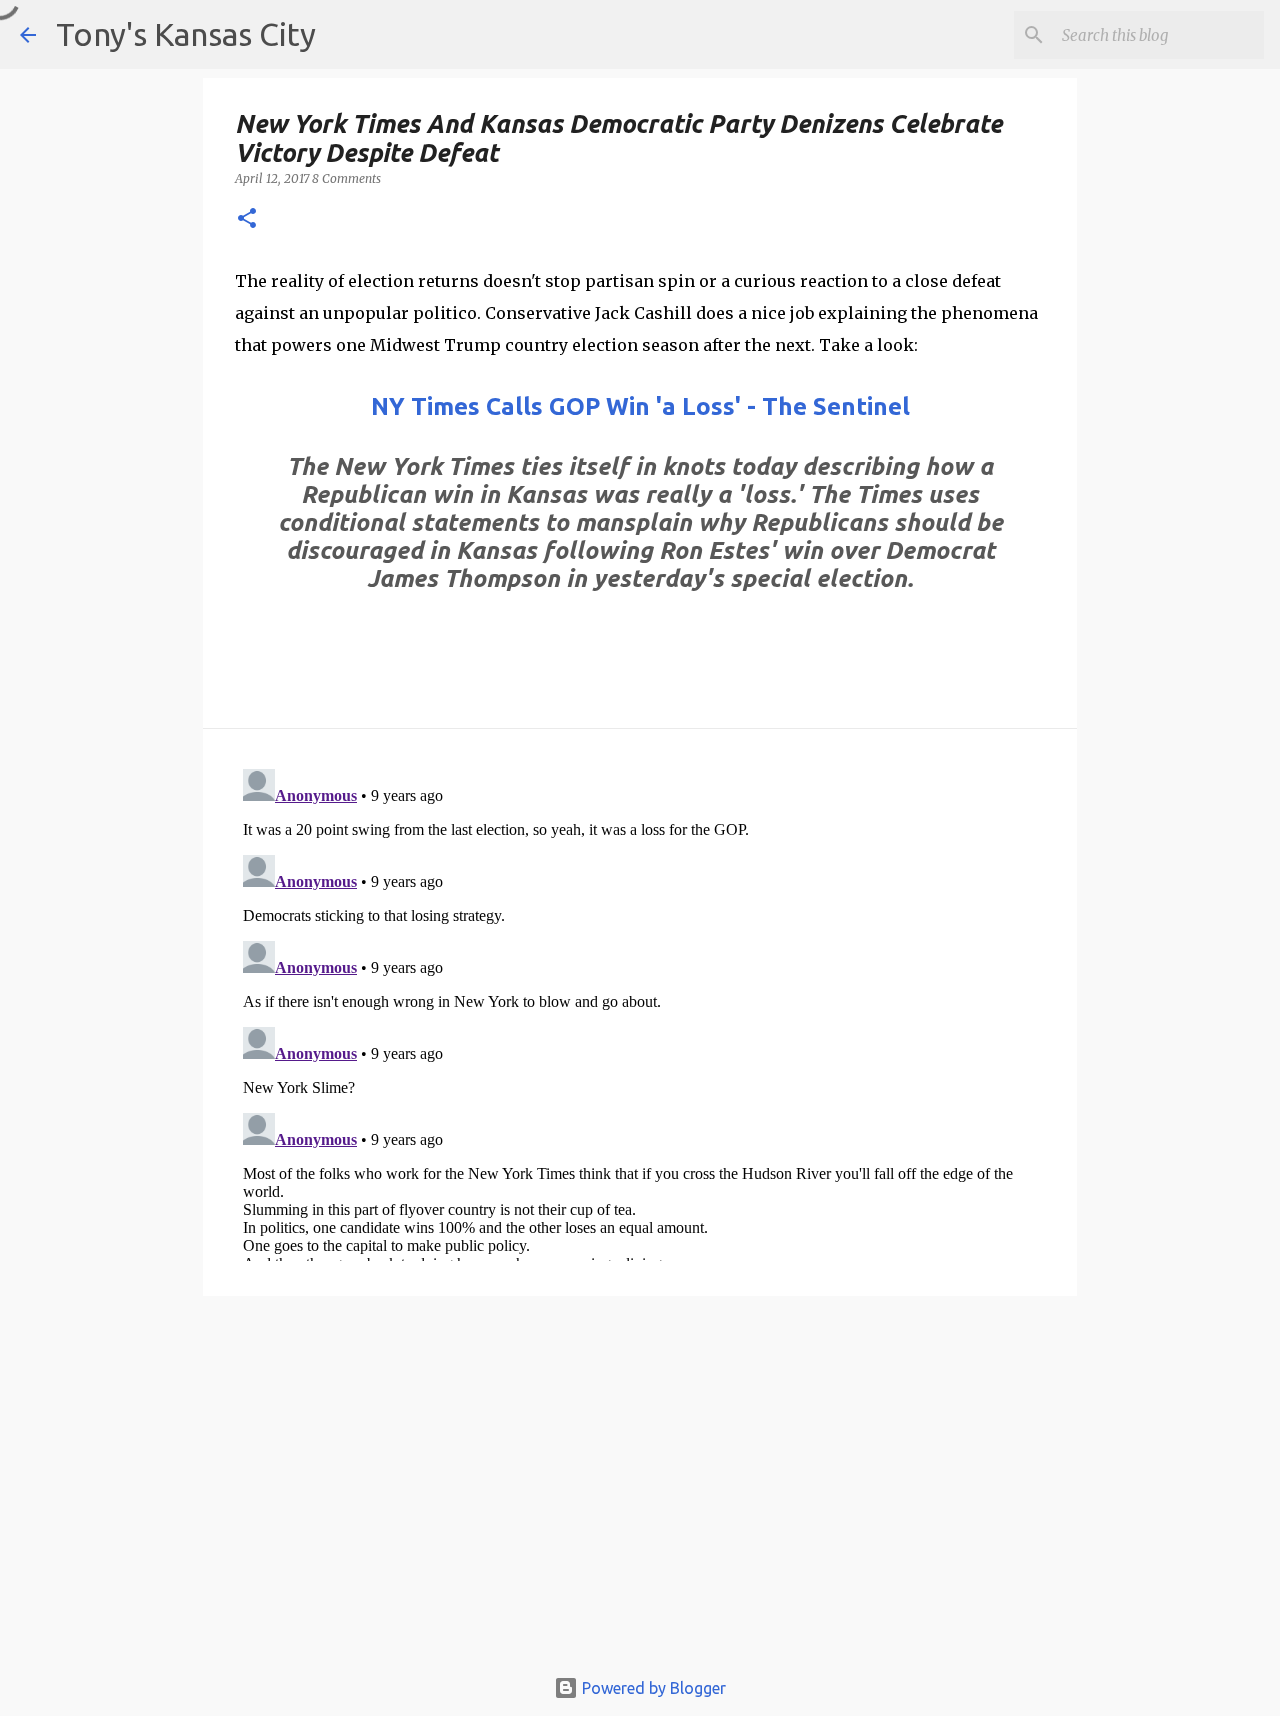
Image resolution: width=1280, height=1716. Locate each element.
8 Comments (346, 178)
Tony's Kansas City (186, 34)
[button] (247, 219)
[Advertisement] (640, 1490)
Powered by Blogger (652, 1688)
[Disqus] (640, 1011)
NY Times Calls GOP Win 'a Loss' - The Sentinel (640, 406)
